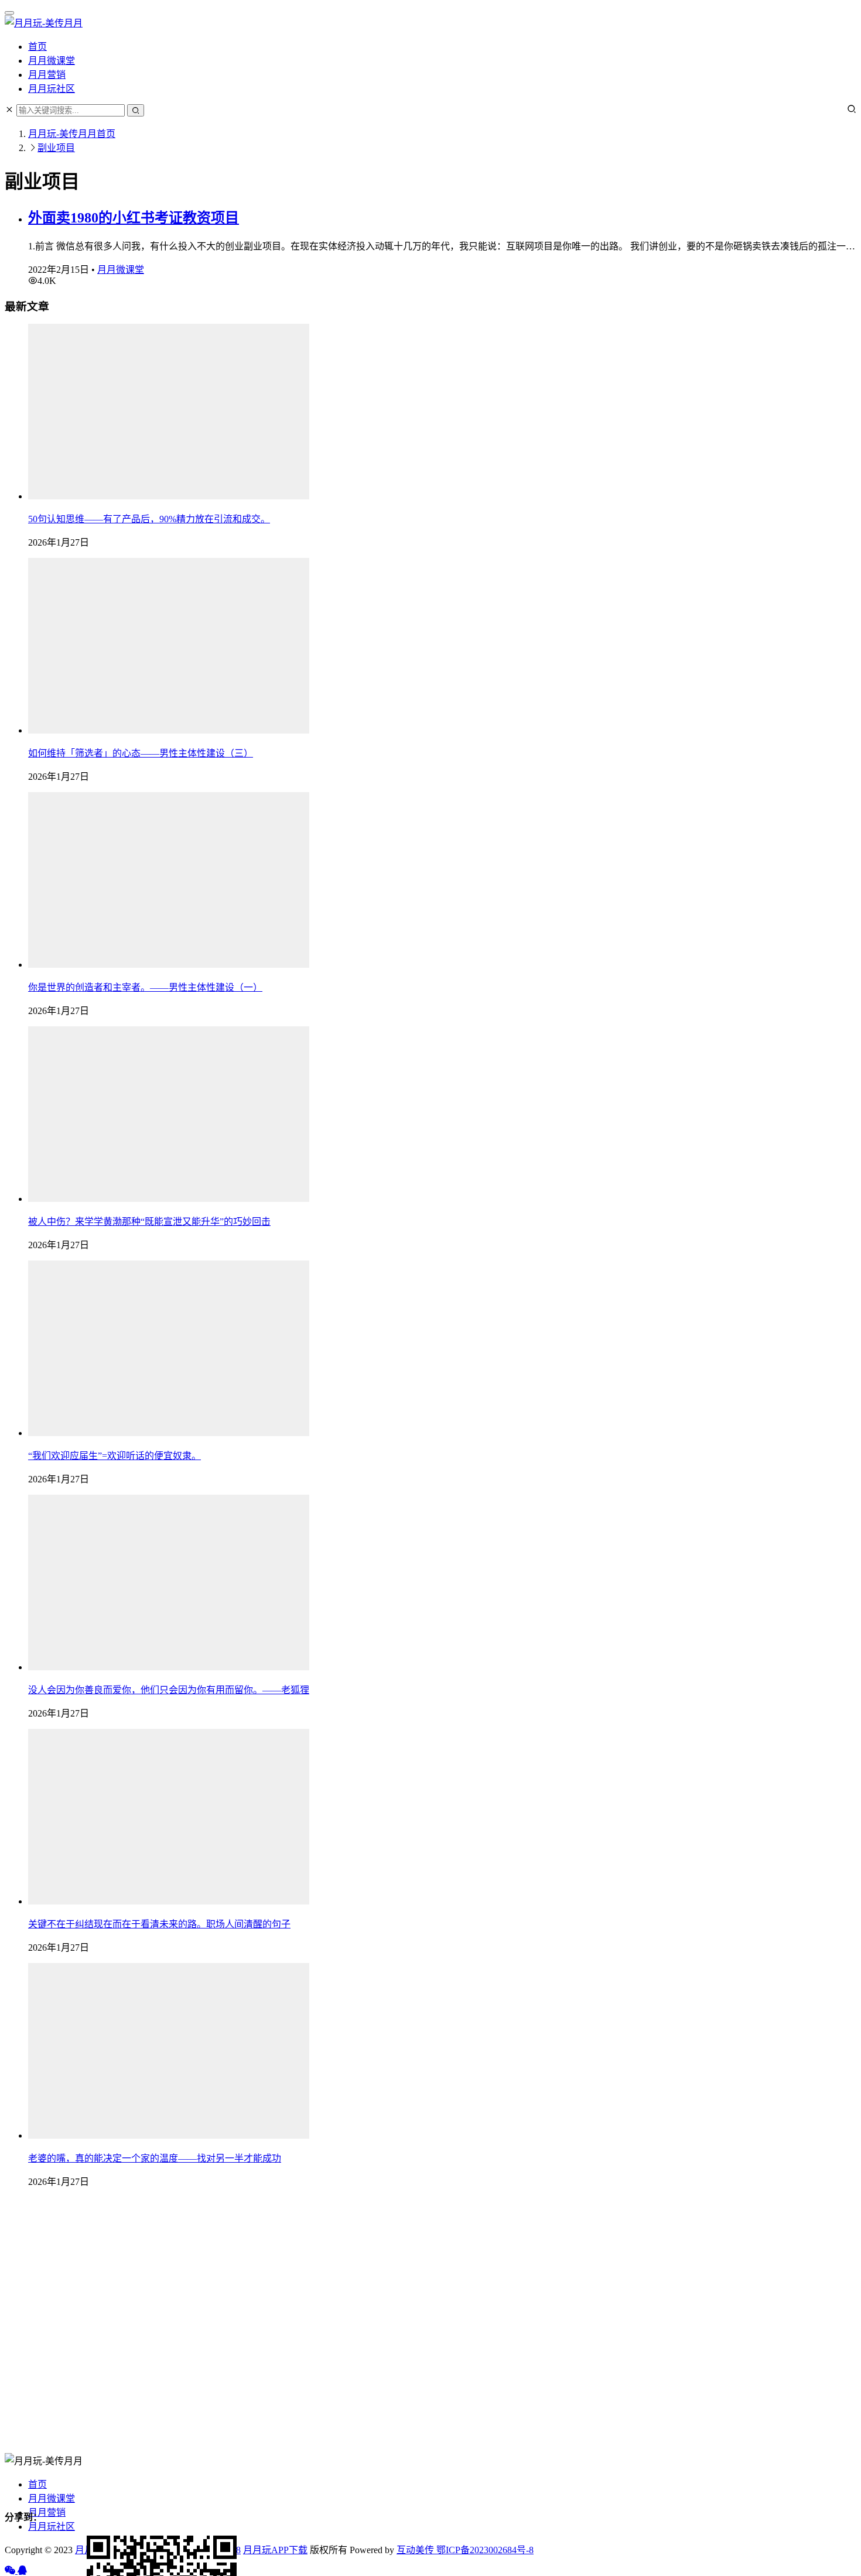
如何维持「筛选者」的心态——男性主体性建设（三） (141, 753)
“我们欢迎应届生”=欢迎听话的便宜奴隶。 (115, 1456)
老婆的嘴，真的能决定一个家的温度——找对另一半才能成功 (155, 2158)
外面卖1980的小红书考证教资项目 (134, 218)
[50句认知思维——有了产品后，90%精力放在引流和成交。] (169, 496)
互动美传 (415, 2550)
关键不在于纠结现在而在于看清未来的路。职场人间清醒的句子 (159, 1924)
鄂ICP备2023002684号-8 (484, 2550)
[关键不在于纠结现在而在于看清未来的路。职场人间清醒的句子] (169, 1901)
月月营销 (47, 75)
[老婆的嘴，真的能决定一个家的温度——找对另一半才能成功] (169, 2135)
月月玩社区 (52, 89)
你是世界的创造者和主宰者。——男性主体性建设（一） (145, 987)
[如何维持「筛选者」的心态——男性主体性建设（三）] (169, 730)
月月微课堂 (52, 61)
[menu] (9, 13)
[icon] (11, 2570)
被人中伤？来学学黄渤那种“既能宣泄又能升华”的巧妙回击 (149, 1222)
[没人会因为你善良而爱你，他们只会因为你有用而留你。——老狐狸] (169, 1667)
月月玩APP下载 (275, 2550)
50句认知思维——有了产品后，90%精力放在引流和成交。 (149, 519)
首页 (37, 47)
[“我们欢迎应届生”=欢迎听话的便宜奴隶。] (169, 1433)
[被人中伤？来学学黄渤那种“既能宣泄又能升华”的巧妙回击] (169, 1199)
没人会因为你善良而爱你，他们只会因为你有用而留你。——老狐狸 (169, 1690)
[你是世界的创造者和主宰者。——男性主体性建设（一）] (169, 965)
